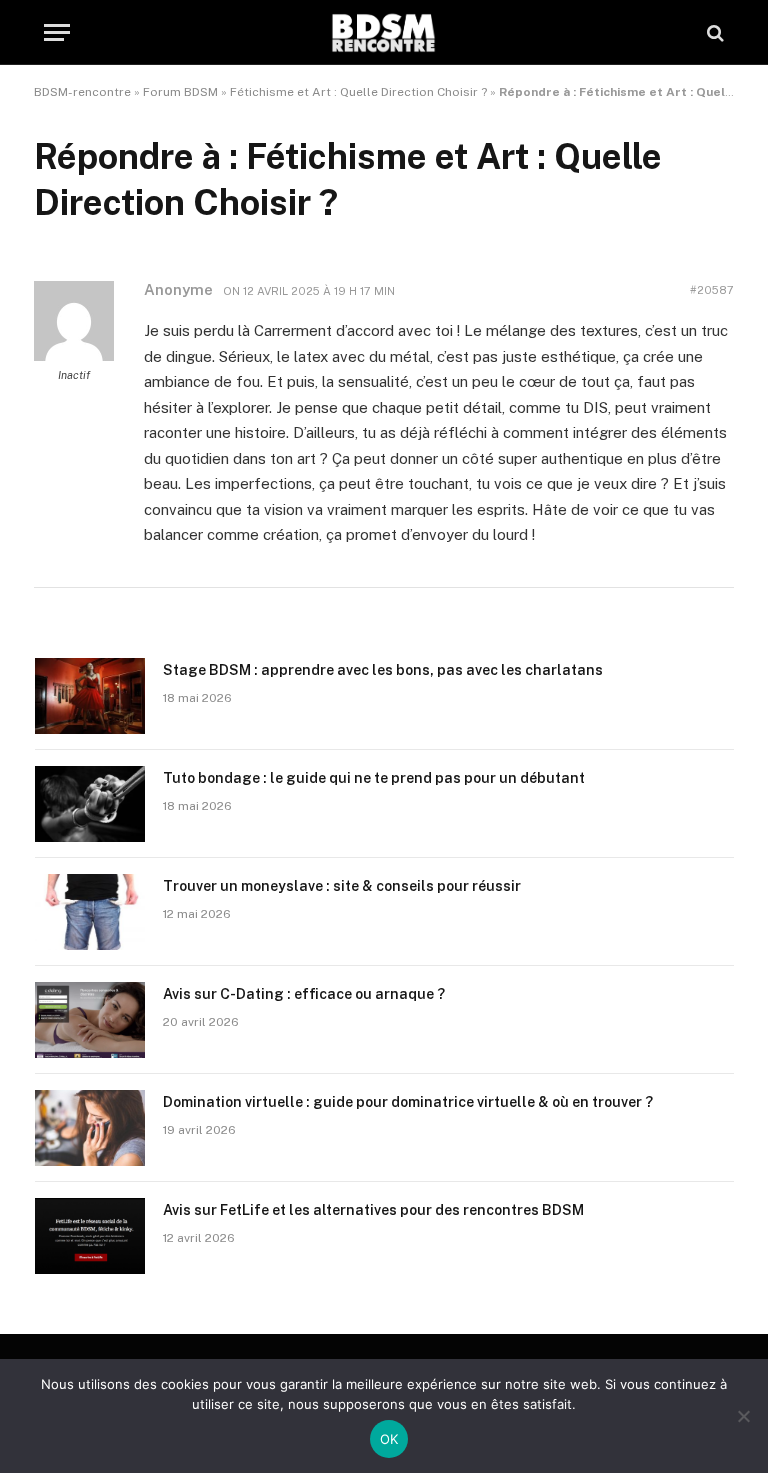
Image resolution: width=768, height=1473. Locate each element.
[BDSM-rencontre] (384, 32)
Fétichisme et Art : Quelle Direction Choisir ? (358, 92)
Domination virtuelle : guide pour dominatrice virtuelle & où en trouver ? (408, 1102)
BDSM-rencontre (82, 92)
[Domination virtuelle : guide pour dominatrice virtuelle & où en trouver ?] (90, 1128)
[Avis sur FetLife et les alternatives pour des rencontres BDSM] (90, 1236)
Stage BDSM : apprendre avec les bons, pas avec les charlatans (383, 670)
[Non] (743, 1416)
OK (389, 1439)
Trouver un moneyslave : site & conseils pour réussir (342, 886)
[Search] (713, 32)
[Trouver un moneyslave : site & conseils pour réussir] (90, 912)
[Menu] (57, 32)
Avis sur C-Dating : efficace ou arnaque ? (304, 994)
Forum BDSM (180, 92)
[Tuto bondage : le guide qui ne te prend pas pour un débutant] (90, 804)
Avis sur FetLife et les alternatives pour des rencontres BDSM (373, 1210)
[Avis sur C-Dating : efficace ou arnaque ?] (90, 1020)
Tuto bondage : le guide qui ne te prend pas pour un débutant (374, 778)
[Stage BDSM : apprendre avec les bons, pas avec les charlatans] (90, 696)
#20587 (712, 290)
